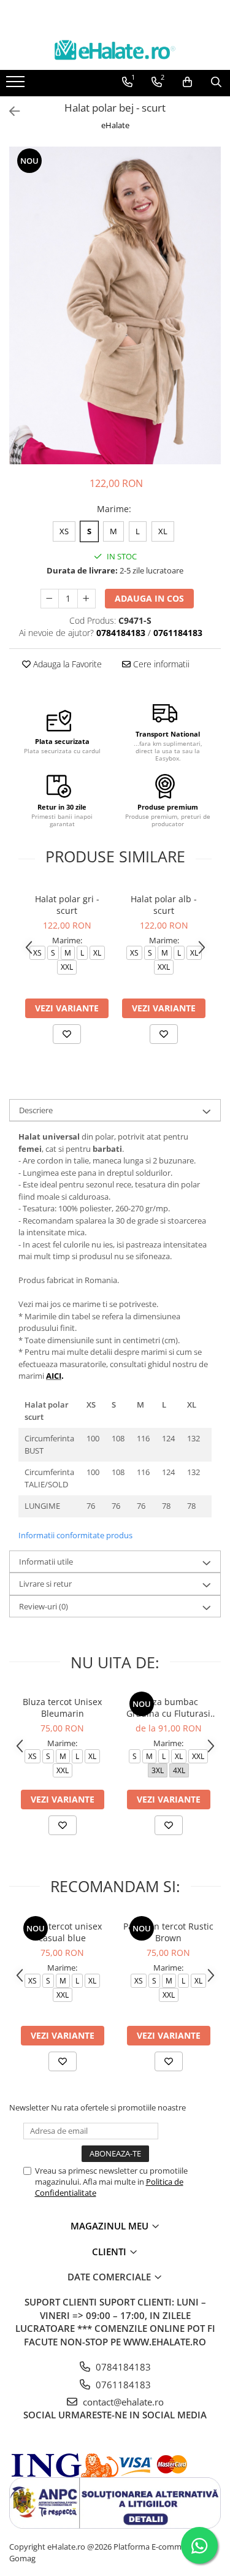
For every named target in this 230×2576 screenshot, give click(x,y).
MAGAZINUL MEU (111, 2226)
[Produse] (17, 85)
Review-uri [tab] (44, 1606)
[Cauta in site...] (216, 82)
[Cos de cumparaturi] (187, 82)
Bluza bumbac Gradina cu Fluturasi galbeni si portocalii (168, 1708)
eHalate (115, 125)
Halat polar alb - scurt (164, 905)
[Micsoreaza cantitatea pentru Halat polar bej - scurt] (50, 599)
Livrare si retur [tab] (45, 1584)
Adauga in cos (149, 598)
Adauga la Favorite (66, 664)
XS (64, 531)
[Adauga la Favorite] (67, 1034)
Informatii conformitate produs (75, 1535)
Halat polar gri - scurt (67, 905)
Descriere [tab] (36, 1110)
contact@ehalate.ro (122, 2402)
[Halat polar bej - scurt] (115, 305)
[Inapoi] (9, 111)
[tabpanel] (115, 305)
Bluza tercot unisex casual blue (63, 1932)
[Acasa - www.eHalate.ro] (115, 50)
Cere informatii (160, 664)
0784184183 (122, 2367)
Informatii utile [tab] (46, 1562)
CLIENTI (110, 2252)
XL (163, 531)
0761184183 (122, 2385)
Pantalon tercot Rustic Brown (168, 1932)
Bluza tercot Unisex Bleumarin (62, 1708)
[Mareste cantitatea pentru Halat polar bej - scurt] (86, 599)
